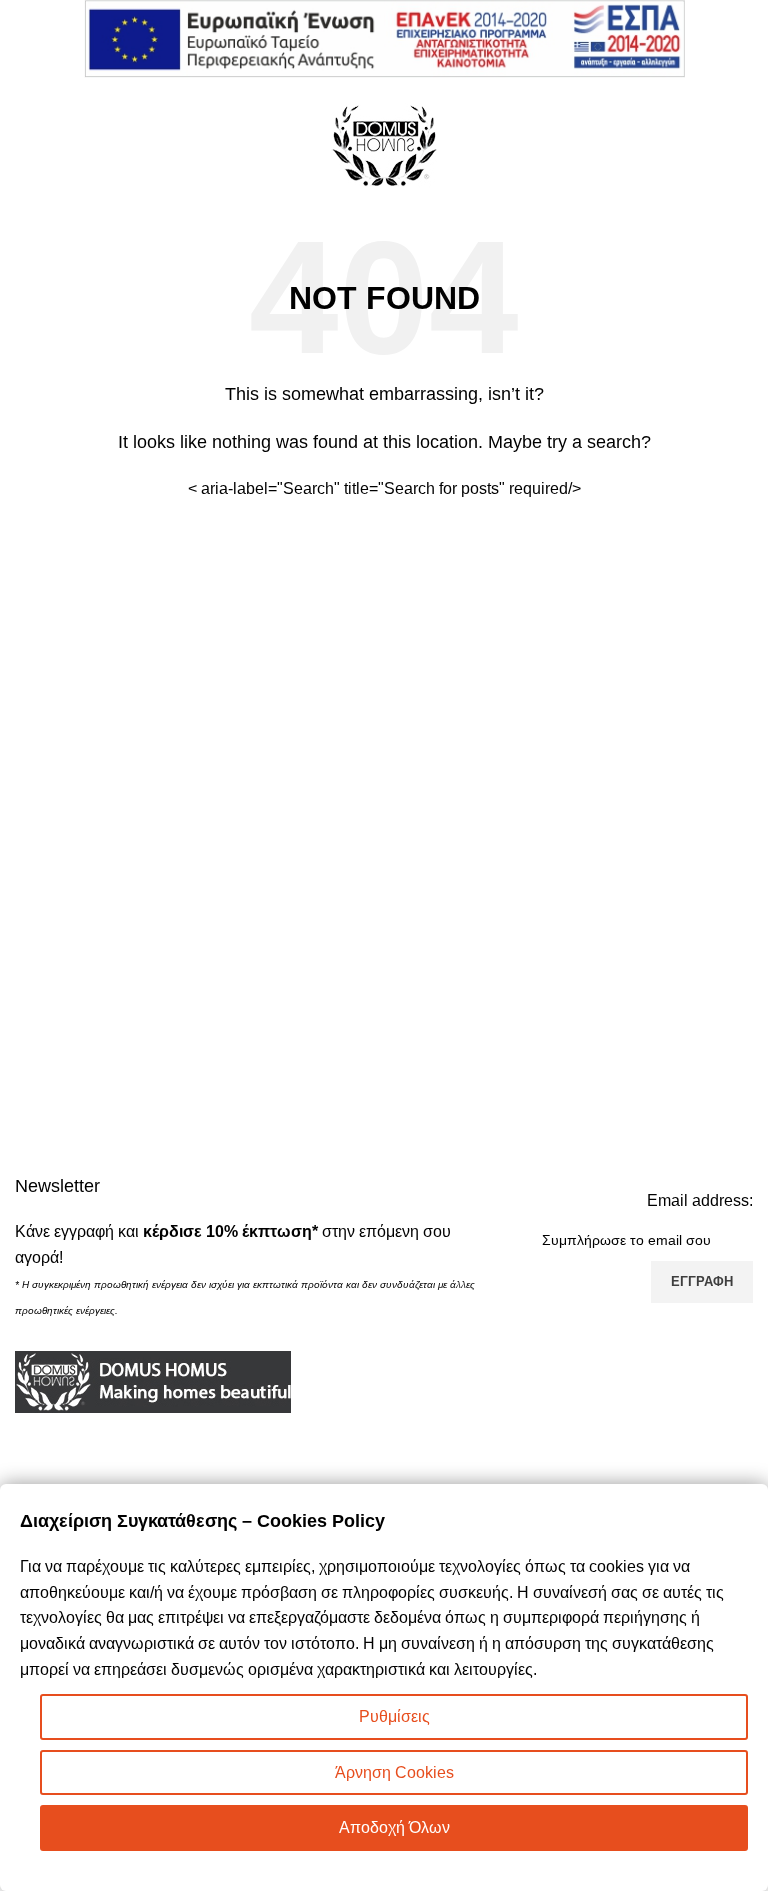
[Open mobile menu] (23, 146)
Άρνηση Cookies (394, 1772)
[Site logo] (384, 144)
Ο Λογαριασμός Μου (466, 1441)
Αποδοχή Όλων (394, 1827)
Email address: (700, 1200)
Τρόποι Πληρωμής (460, 1479)
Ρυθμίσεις (394, 1716)
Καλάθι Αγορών (449, 1404)
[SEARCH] (561, 489)
